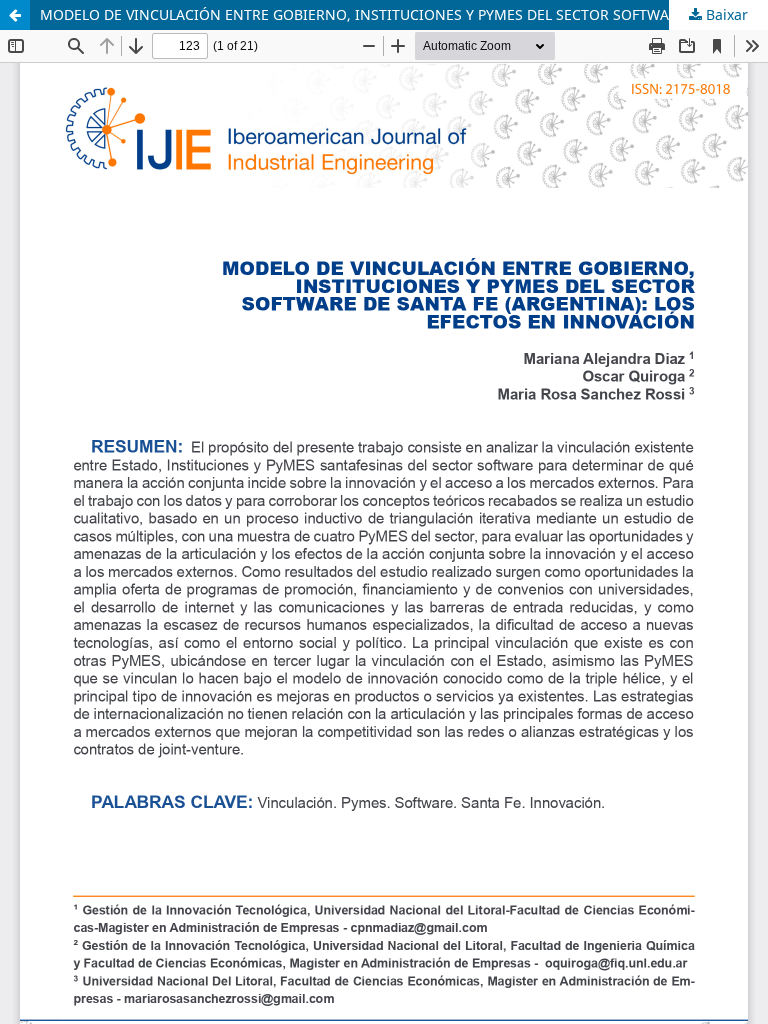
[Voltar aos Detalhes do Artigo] (15, 15)
